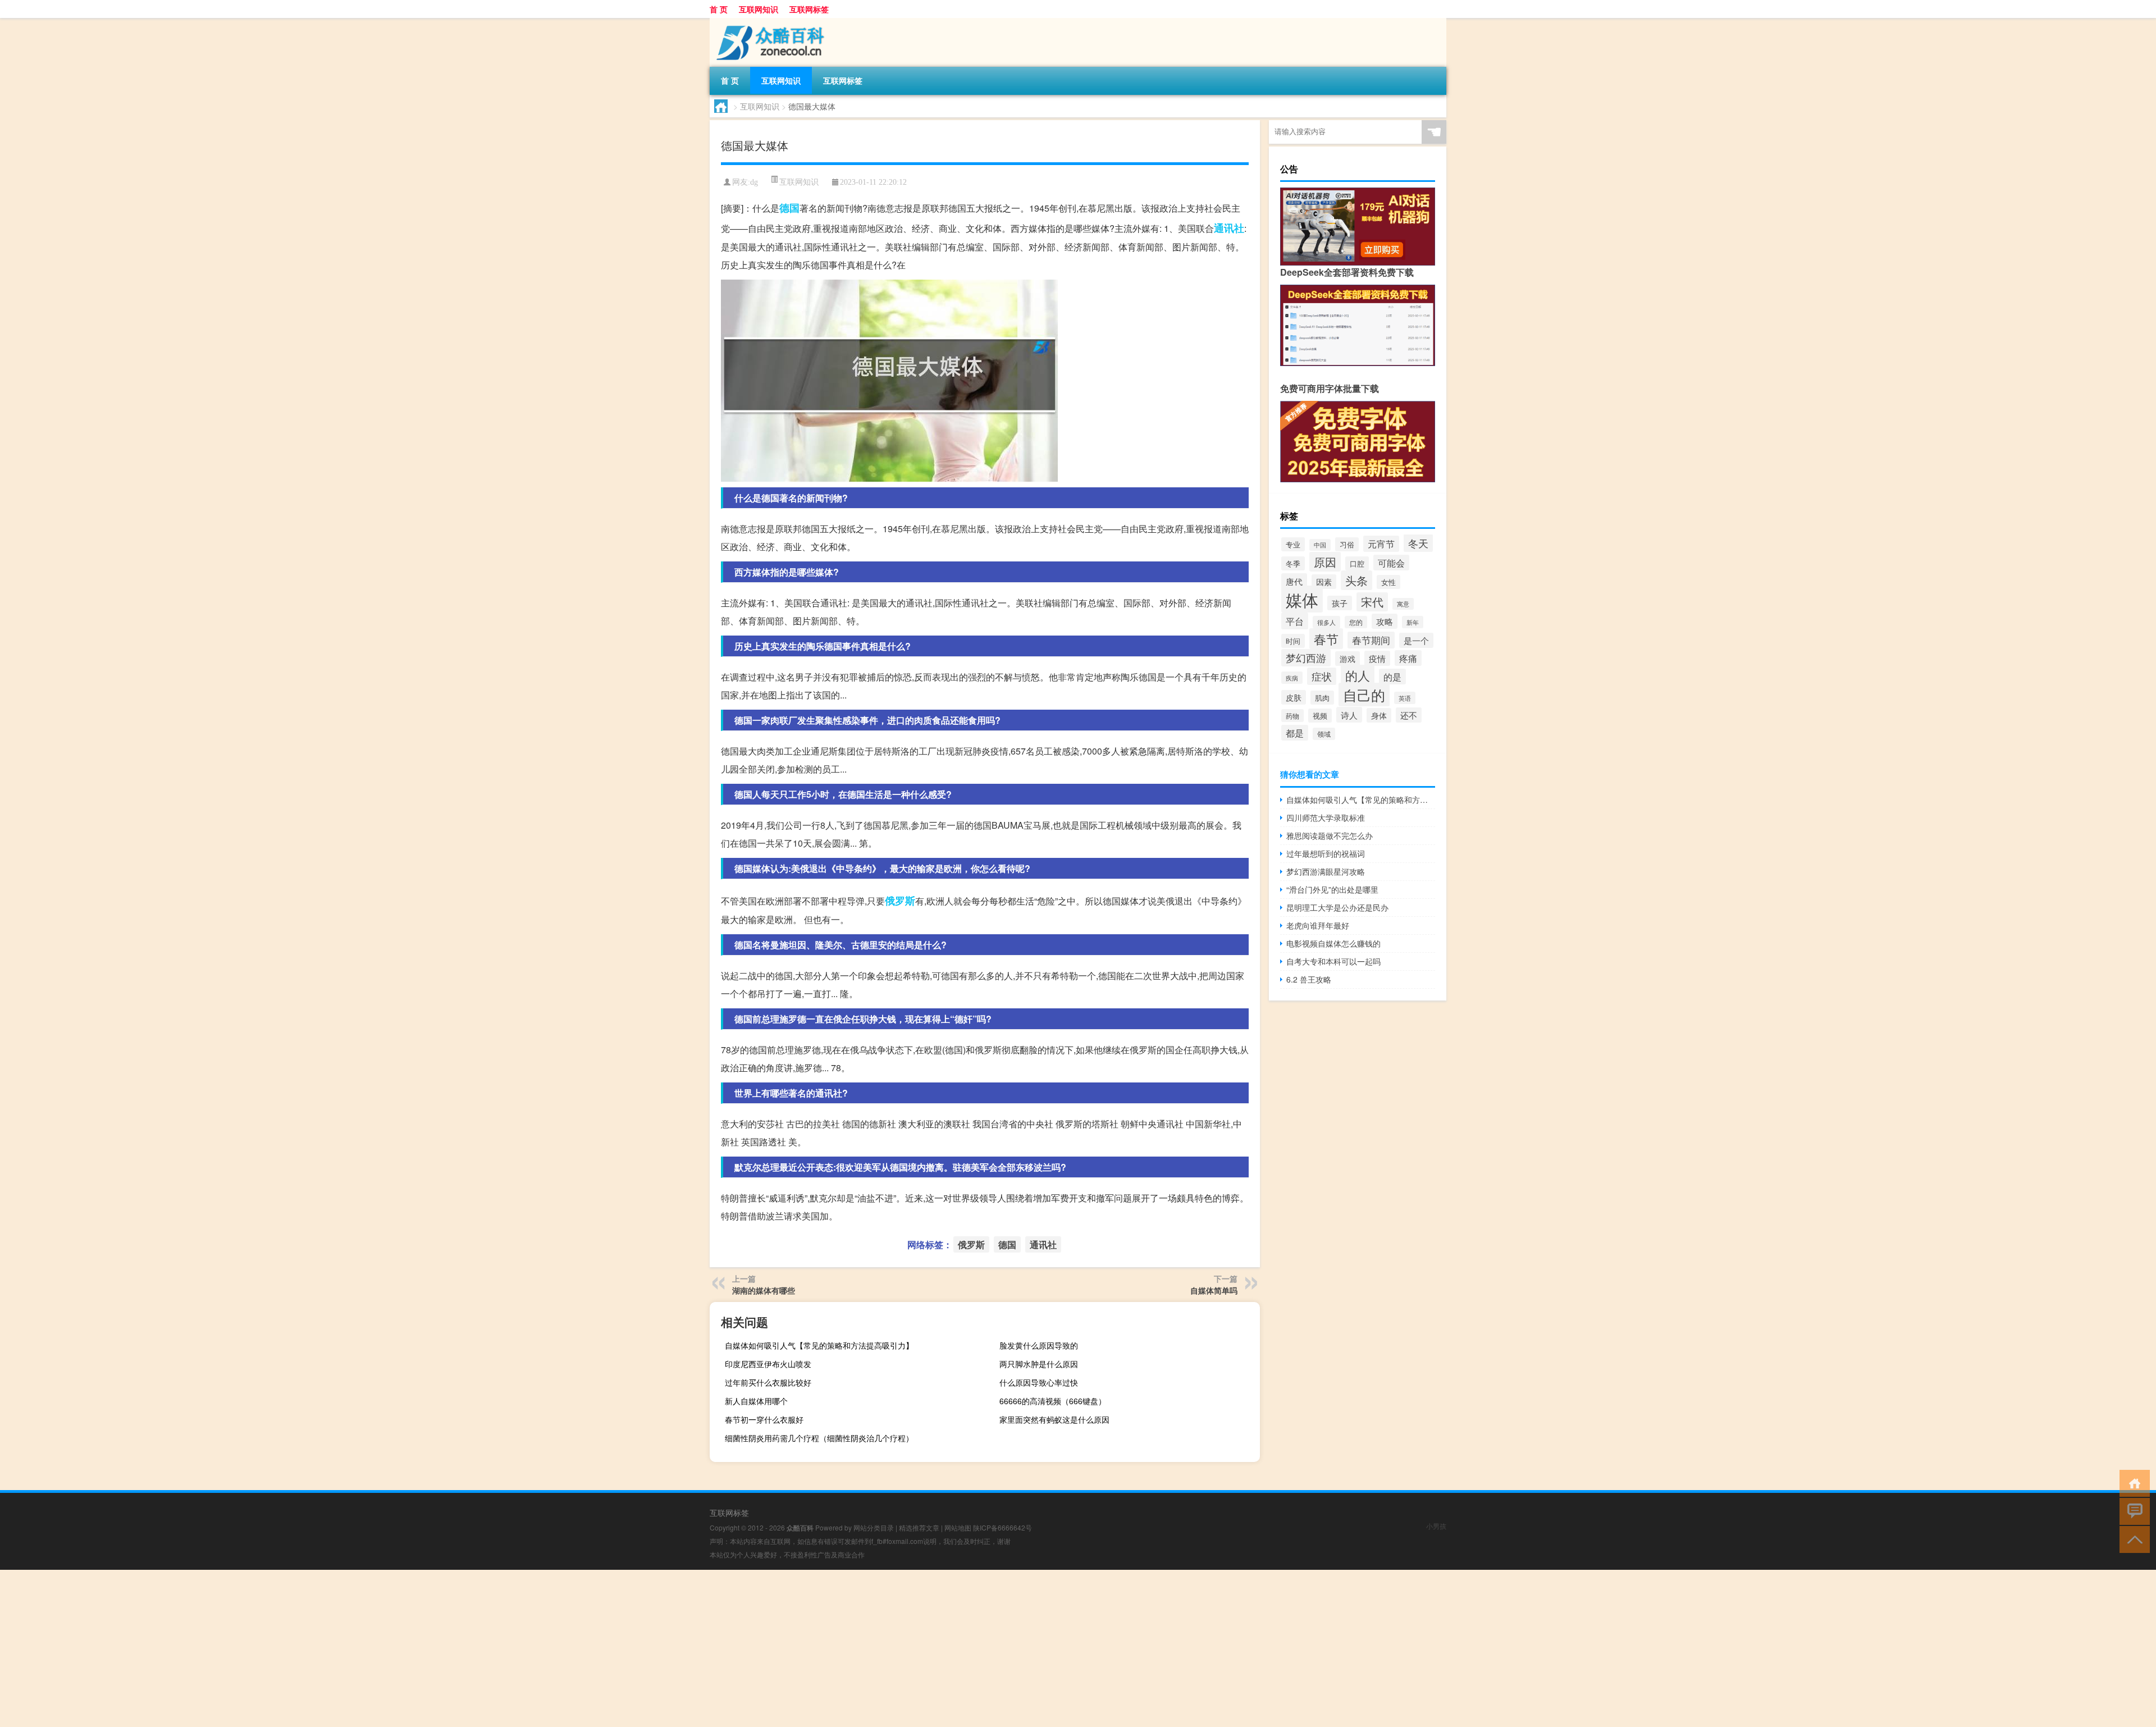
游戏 (1347, 659)
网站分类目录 (874, 1527)
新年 (1413, 622)
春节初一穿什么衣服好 (764, 1419)
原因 (1325, 562)
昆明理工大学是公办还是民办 (1337, 907)
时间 (1293, 641)
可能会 (1391, 563)
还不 (1409, 715)
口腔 (1357, 563)
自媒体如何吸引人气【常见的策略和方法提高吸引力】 (819, 1345)
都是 (1295, 733)
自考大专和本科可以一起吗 (1333, 961)
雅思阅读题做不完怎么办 (1330, 835)
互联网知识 (759, 9)
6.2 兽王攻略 (1309, 979)
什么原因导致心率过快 (1039, 1382)
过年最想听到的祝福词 (1326, 853)
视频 (1320, 716)
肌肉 (1322, 698)
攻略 (1385, 621)
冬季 (1293, 563)
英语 (1405, 698)
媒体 (1302, 599)
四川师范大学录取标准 (1326, 817)
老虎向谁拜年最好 (1318, 925)
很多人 (1326, 622)
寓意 (1403, 604)
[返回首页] (2132, 1482)
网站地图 (958, 1527)
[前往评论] (2132, 1511)
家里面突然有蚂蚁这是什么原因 (1054, 1419)
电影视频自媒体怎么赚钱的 (1333, 943)
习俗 (1347, 544)
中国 (1320, 545)
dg (754, 182)
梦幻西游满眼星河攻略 (1326, 871)
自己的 (1364, 695)
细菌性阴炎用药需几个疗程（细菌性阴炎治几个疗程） (819, 1438)
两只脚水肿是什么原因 (1039, 1364)
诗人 (1349, 715)
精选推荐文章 (919, 1527)
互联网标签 (809, 9)
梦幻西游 (1306, 658)
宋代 (1372, 602)
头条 (1356, 580)
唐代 (1294, 581)
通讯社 (1229, 228)
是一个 (1416, 640)
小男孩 (1436, 1526)
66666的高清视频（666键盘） (1053, 1401)
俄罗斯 (900, 901)
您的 (1356, 622)
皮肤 (1294, 697)
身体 (1379, 715)
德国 (789, 208)
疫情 (1377, 658)
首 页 (719, 9)
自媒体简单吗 (1214, 1290)
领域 (1324, 734)
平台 (1295, 621)
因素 (1324, 582)
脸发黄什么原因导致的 (1039, 1345)
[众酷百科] (769, 22)
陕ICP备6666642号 (1002, 1527)
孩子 (1340, 603)
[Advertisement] (337, 1648)
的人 (1358, 675)
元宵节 (1381, 544)
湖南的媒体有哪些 (764, 1290)
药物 (1292, 716)
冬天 (1418, 543)
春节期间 (1371, 640)
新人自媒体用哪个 (756, 1401)
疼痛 (1408, 658)
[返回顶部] (2132, 1539)
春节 (1326, 639)
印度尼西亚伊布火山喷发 (768, 1364)
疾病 (1292, 678)
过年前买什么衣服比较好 (768, 1382)
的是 (1392, 677)
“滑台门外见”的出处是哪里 (1332, 889)
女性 (1388, 582)
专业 (1293, 544)
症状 (1322, 676)
